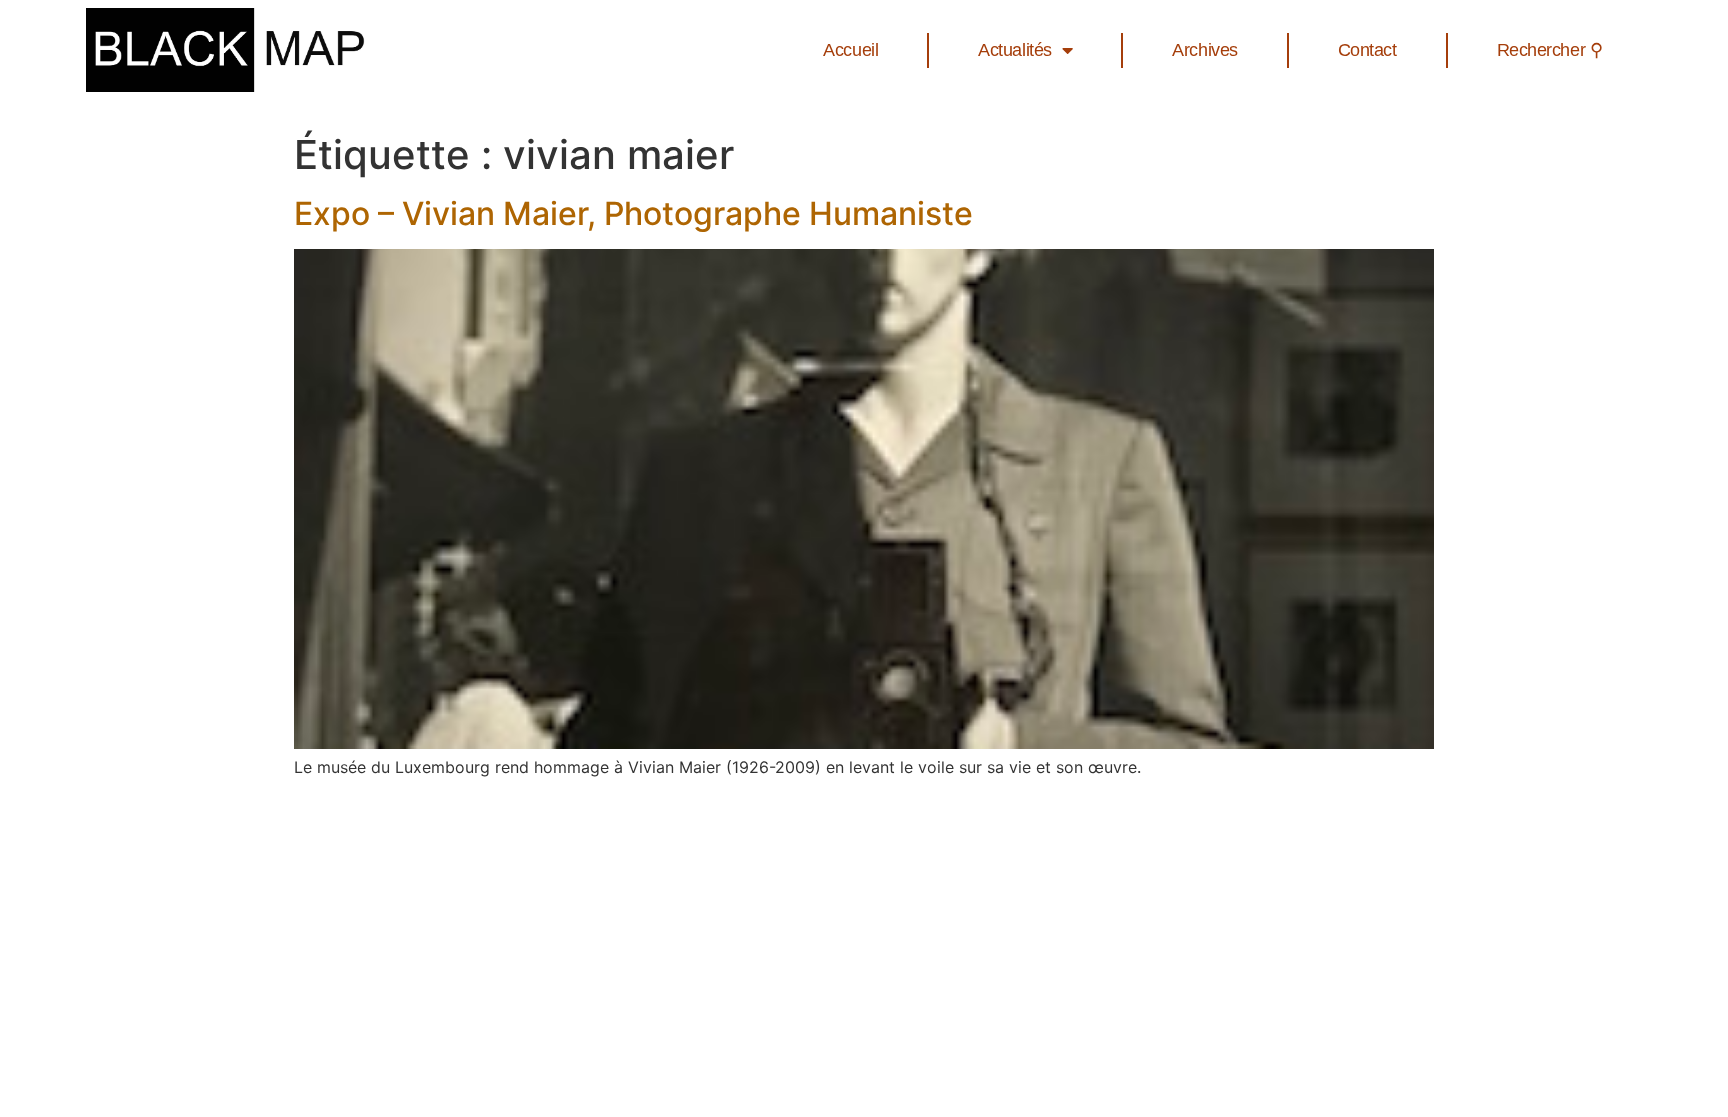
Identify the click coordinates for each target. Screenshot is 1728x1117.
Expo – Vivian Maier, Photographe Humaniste (633, 213)
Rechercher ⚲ (1550, 50)
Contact (1367, 50)
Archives (1204, 50)
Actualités (1015, 50)
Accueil (850, 50)
